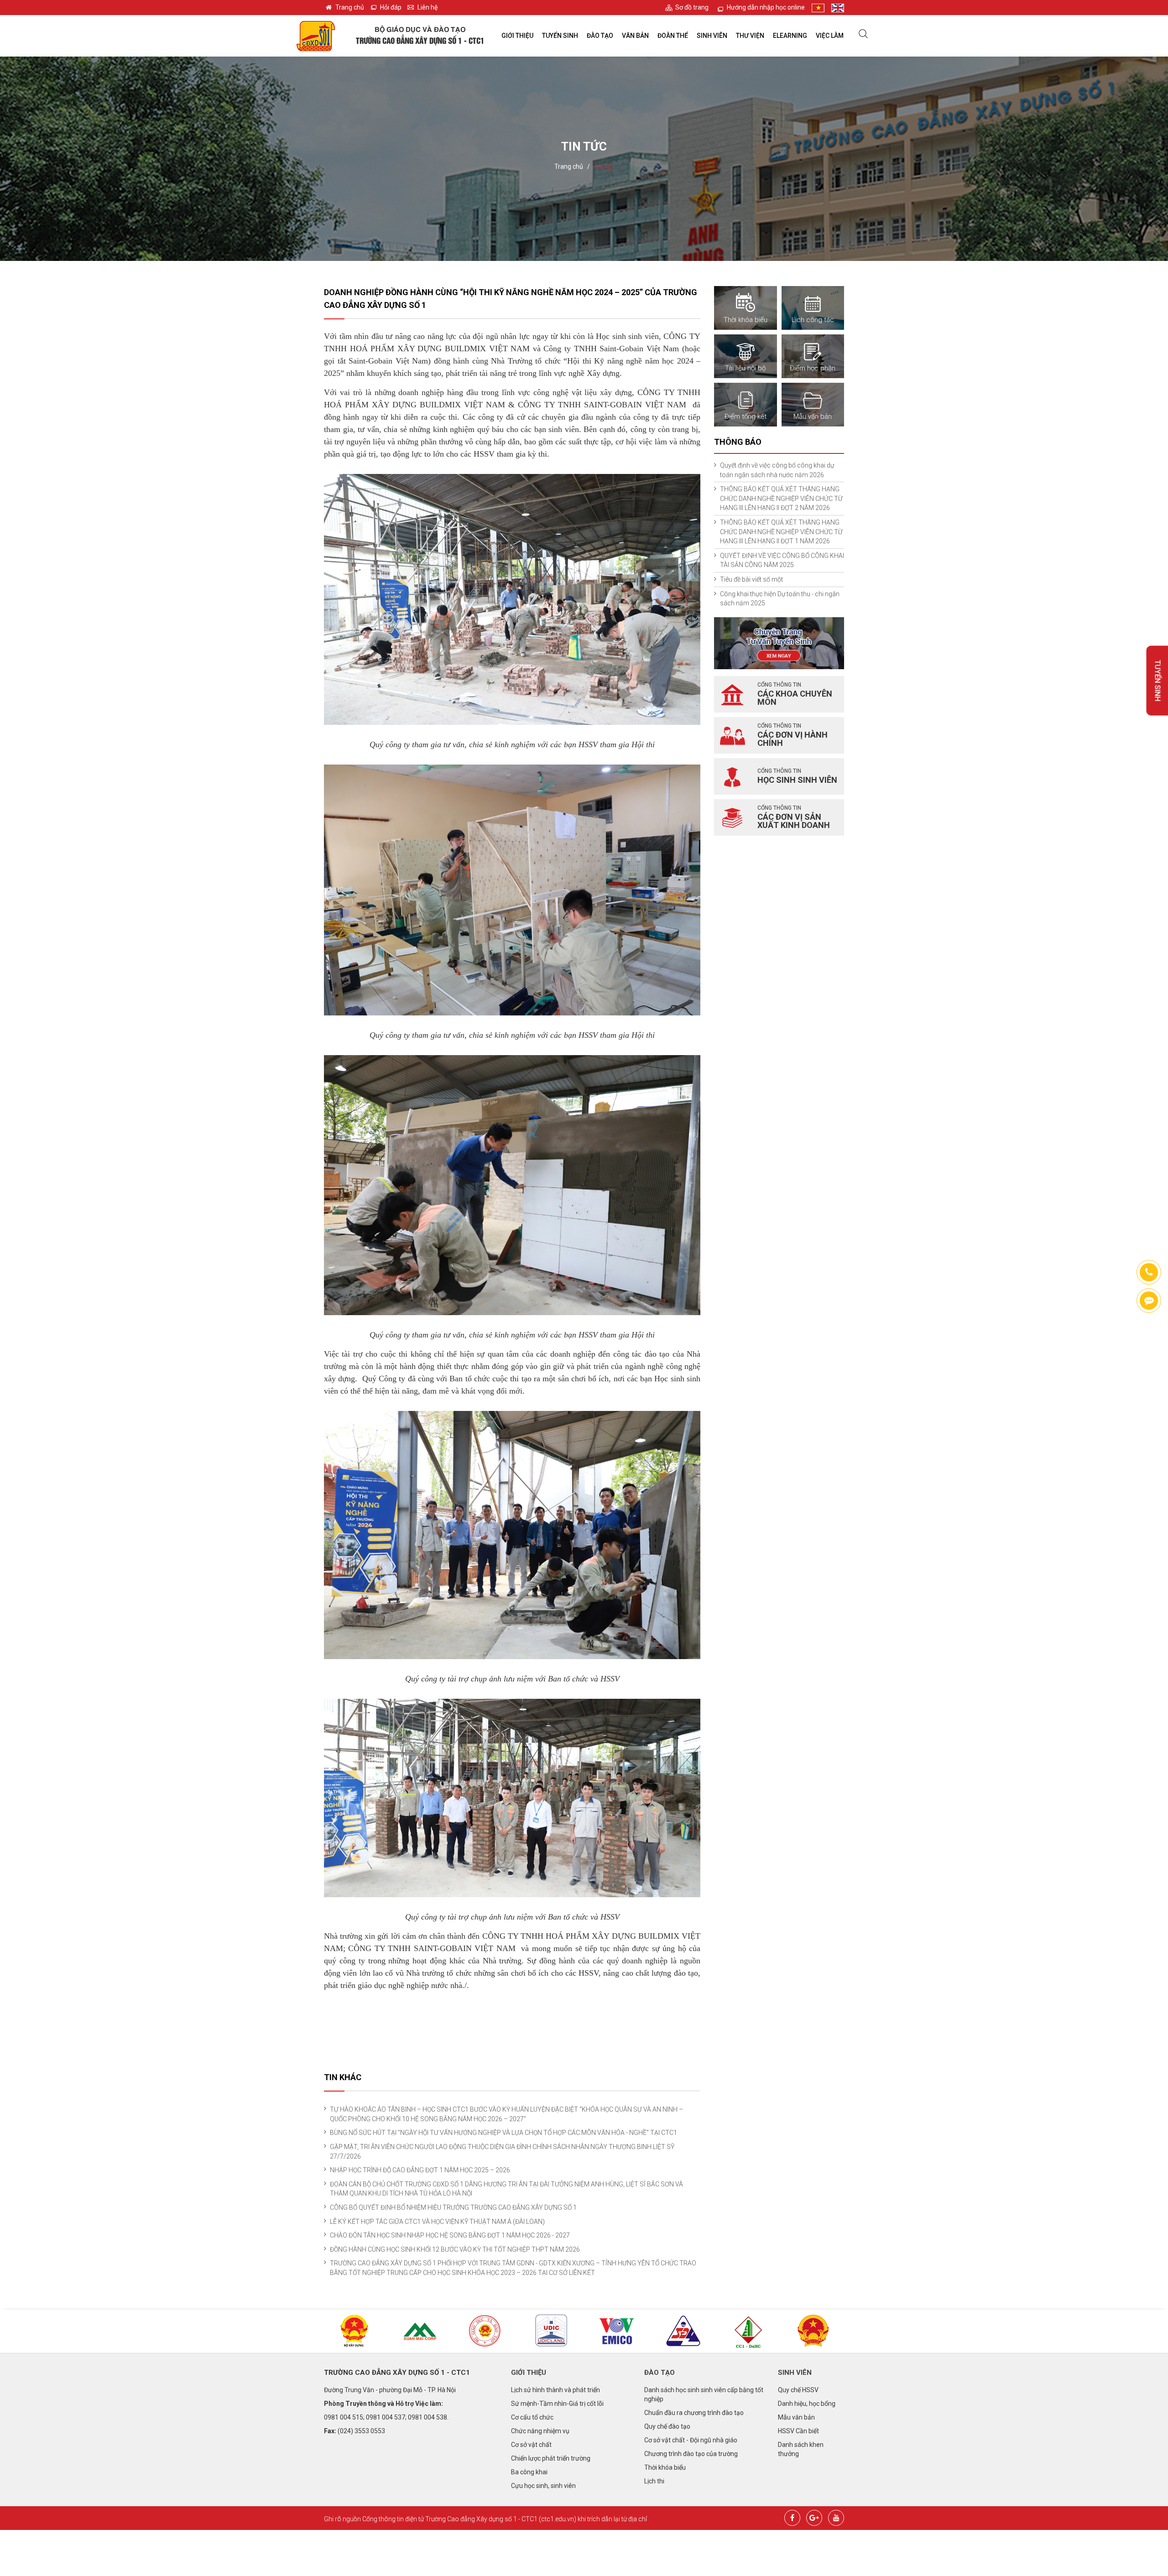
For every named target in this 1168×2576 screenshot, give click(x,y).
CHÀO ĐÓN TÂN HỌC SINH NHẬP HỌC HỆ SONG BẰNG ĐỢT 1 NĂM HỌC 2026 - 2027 (450, 2235)
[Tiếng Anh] (838, 8)
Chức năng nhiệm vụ (540, 2431)
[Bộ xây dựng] (355, 2331)
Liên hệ (428, 7)
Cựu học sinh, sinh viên (543, 2486)
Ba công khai (529, 2472)
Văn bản (635, 36)
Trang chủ (350, 7)
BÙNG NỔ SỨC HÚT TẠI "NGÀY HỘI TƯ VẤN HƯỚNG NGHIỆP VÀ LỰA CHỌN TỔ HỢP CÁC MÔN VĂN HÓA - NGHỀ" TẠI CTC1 (503, 2133)
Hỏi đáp (391, 7)
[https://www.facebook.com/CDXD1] (1149, 1301)
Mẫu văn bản (796, 2417)
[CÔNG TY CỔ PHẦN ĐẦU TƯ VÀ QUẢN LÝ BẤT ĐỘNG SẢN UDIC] (551, 2331)
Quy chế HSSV (798, 2390)
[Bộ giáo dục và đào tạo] (486, 2331)
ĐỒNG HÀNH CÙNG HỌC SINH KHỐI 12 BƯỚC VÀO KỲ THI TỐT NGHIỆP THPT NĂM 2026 (455, 2249)
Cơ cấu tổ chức (532, 2417)
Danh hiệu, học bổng (807, 2404)
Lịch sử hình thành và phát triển (555, 2390)
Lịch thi (654, 2481)
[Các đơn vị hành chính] (732, 735)
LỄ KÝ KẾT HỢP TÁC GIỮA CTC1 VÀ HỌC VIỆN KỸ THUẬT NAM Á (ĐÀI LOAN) (437, 2222)
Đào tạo (600, 36)
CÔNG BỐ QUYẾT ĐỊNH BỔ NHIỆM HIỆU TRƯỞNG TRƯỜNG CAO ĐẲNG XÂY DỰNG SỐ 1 (453, 2207)
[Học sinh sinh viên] (732, 776)
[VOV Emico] (617, 2331)
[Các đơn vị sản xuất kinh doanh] (732, 817)
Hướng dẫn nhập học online (766, 7)
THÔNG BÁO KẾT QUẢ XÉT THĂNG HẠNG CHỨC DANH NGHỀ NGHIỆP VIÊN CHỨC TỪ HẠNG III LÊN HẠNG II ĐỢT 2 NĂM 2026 (781, 498)
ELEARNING (790, 36)
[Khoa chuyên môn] (732, 694)
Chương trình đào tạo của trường (691, 2454)
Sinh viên (712, 36)
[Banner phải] (779, 642)
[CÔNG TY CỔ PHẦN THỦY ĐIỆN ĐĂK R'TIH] (748, 2332)
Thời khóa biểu (665, 2467)
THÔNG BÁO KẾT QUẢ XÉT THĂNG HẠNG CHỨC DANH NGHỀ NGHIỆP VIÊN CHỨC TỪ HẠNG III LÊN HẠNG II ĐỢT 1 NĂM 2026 (781, 532)
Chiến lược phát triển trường (551, 2458)
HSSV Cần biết (798, 2431)
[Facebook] (792, 2517)
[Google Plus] (814, 2517)
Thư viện (750, 36)
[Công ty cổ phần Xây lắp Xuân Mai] (420, 2331)
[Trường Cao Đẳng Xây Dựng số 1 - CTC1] (316, 36)
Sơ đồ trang (692, 7)
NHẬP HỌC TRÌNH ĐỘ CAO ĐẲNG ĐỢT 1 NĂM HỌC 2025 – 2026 (420, 2170)
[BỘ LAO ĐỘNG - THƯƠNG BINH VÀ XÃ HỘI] (813, 2331)
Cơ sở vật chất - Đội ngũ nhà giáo (691, 2440)
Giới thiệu (517, 36)
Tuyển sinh (560, 36)
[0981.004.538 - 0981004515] (1149, 1272)
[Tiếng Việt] (818, 8)
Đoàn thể (673, 36)
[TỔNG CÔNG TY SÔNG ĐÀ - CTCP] (683, 2331)
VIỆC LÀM (830, 36)
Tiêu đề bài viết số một (751, 579)
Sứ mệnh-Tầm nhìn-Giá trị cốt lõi (557, 2404)
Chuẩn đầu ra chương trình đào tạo (694, 2413)
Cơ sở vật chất (531, 2445)
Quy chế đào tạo (667, 2426)
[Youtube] (836, 2517)
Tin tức (604, 167)
